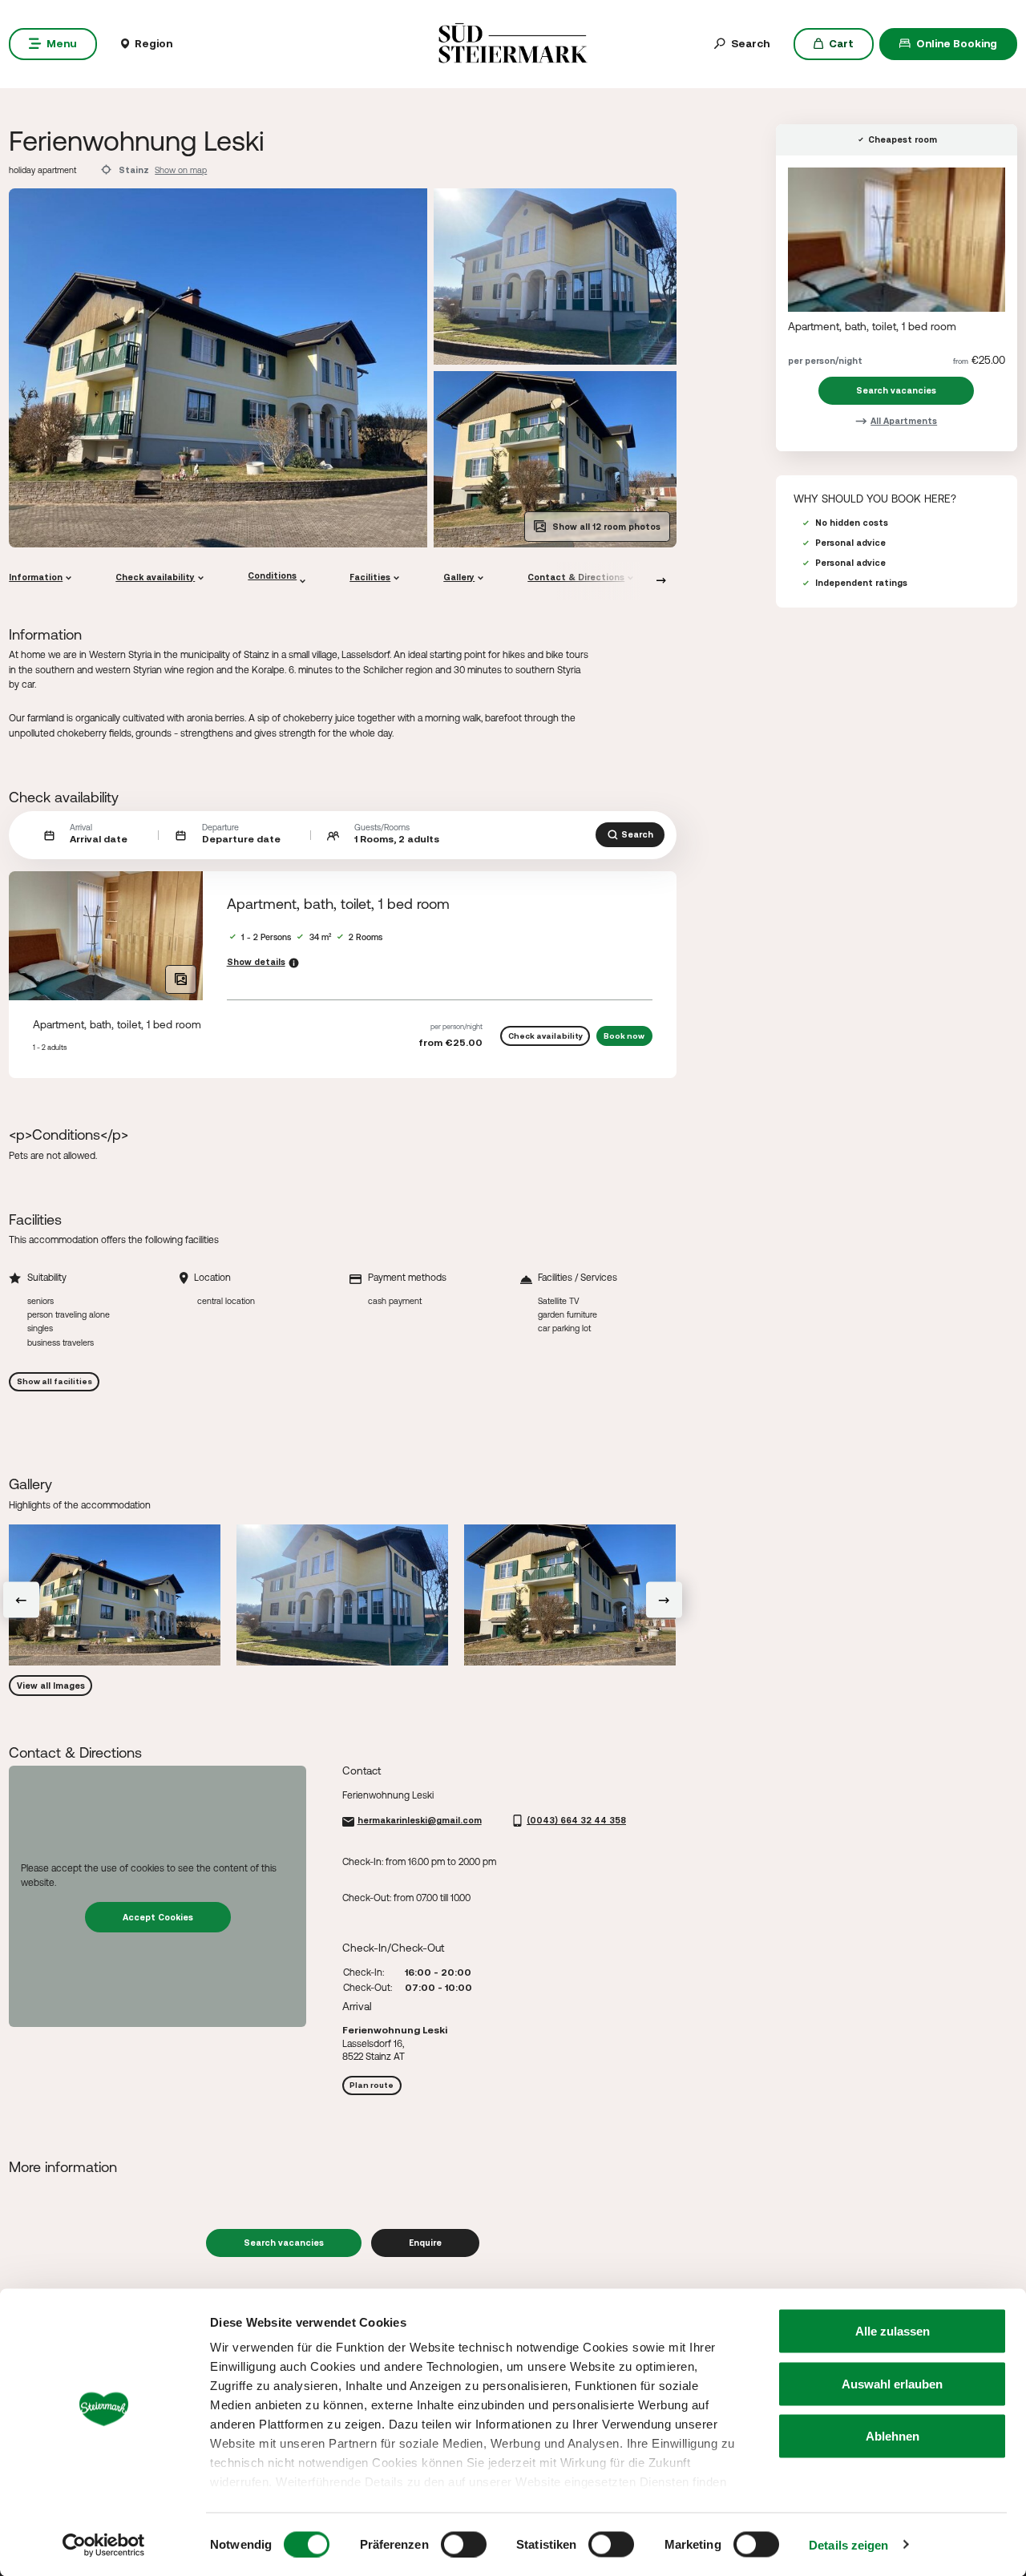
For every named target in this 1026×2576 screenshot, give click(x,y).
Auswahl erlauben (892, 2383)
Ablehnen (893, 2436)
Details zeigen (848, 2544)
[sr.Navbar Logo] (513, 42)
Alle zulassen (893, 2331)
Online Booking (957, 43)
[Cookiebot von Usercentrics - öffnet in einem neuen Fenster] (104, 2545)
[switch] (464, 2544)
